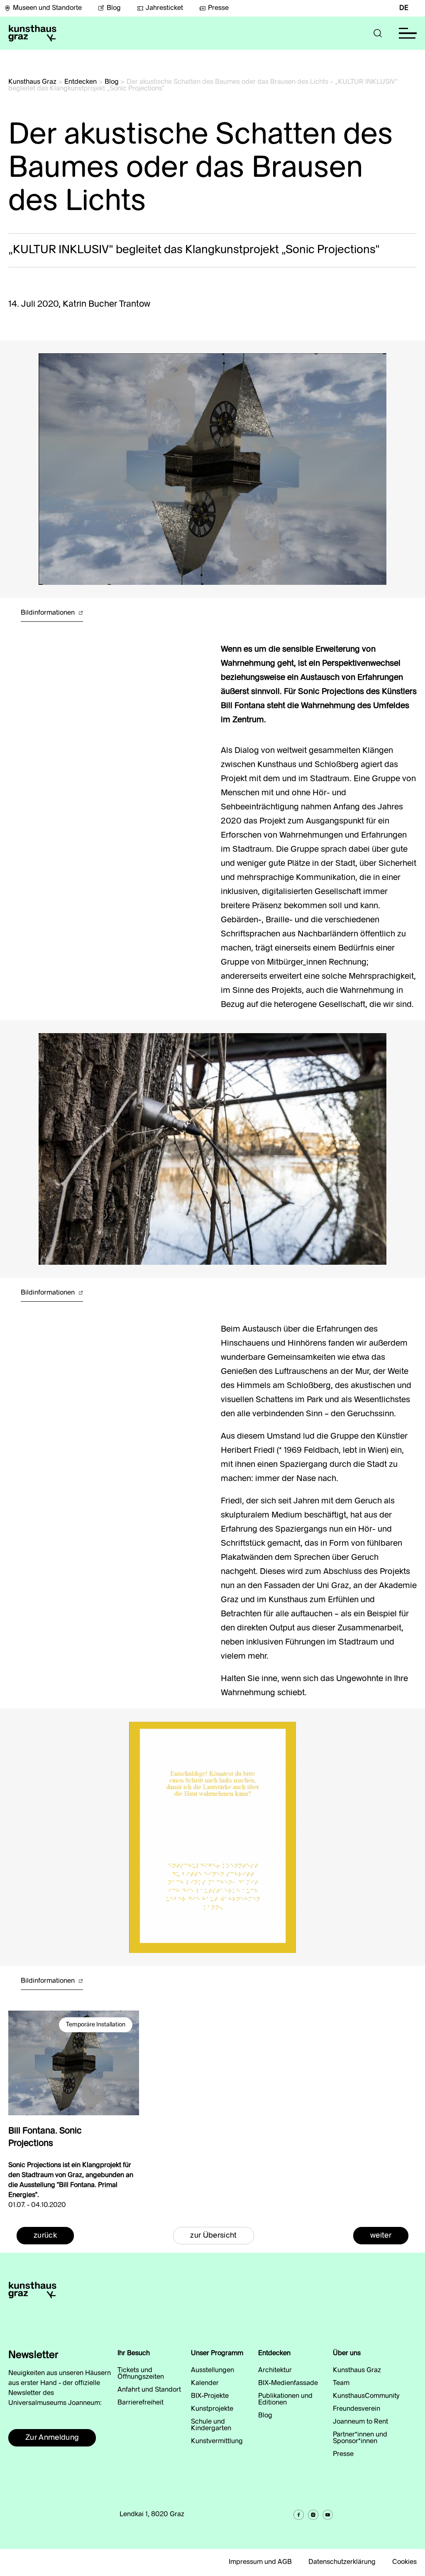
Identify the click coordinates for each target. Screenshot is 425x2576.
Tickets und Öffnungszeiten (141, 2374)
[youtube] (328, 2515)
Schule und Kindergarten (211, 2425)
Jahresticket (164, 8)
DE (404, 8)
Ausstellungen (212, 2371)
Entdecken (81, 82)
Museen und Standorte (47, 8)
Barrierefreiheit (140, 2403)
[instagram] (313, 2515)
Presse (218, 8)
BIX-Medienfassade (288, 2383)
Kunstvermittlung (217, 2442)
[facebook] (299, 2515)
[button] (378, 33)
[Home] (32, 33)
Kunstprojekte (212, 2409)
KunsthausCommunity (366, 2396)
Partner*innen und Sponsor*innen (360, 2438)
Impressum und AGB (260, 2562)
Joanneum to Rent (360, 2422)
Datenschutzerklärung (342, 2562)
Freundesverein (357, 2409)
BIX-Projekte (210, 2396)
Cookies (404, 2562)
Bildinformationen (49, 613)
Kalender (205, 2383)
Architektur (275, 2371)
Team (341, 2383)
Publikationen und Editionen (285, 2400)
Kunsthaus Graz (32, 82)
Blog (114, 8)
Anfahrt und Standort (149, 2390)
